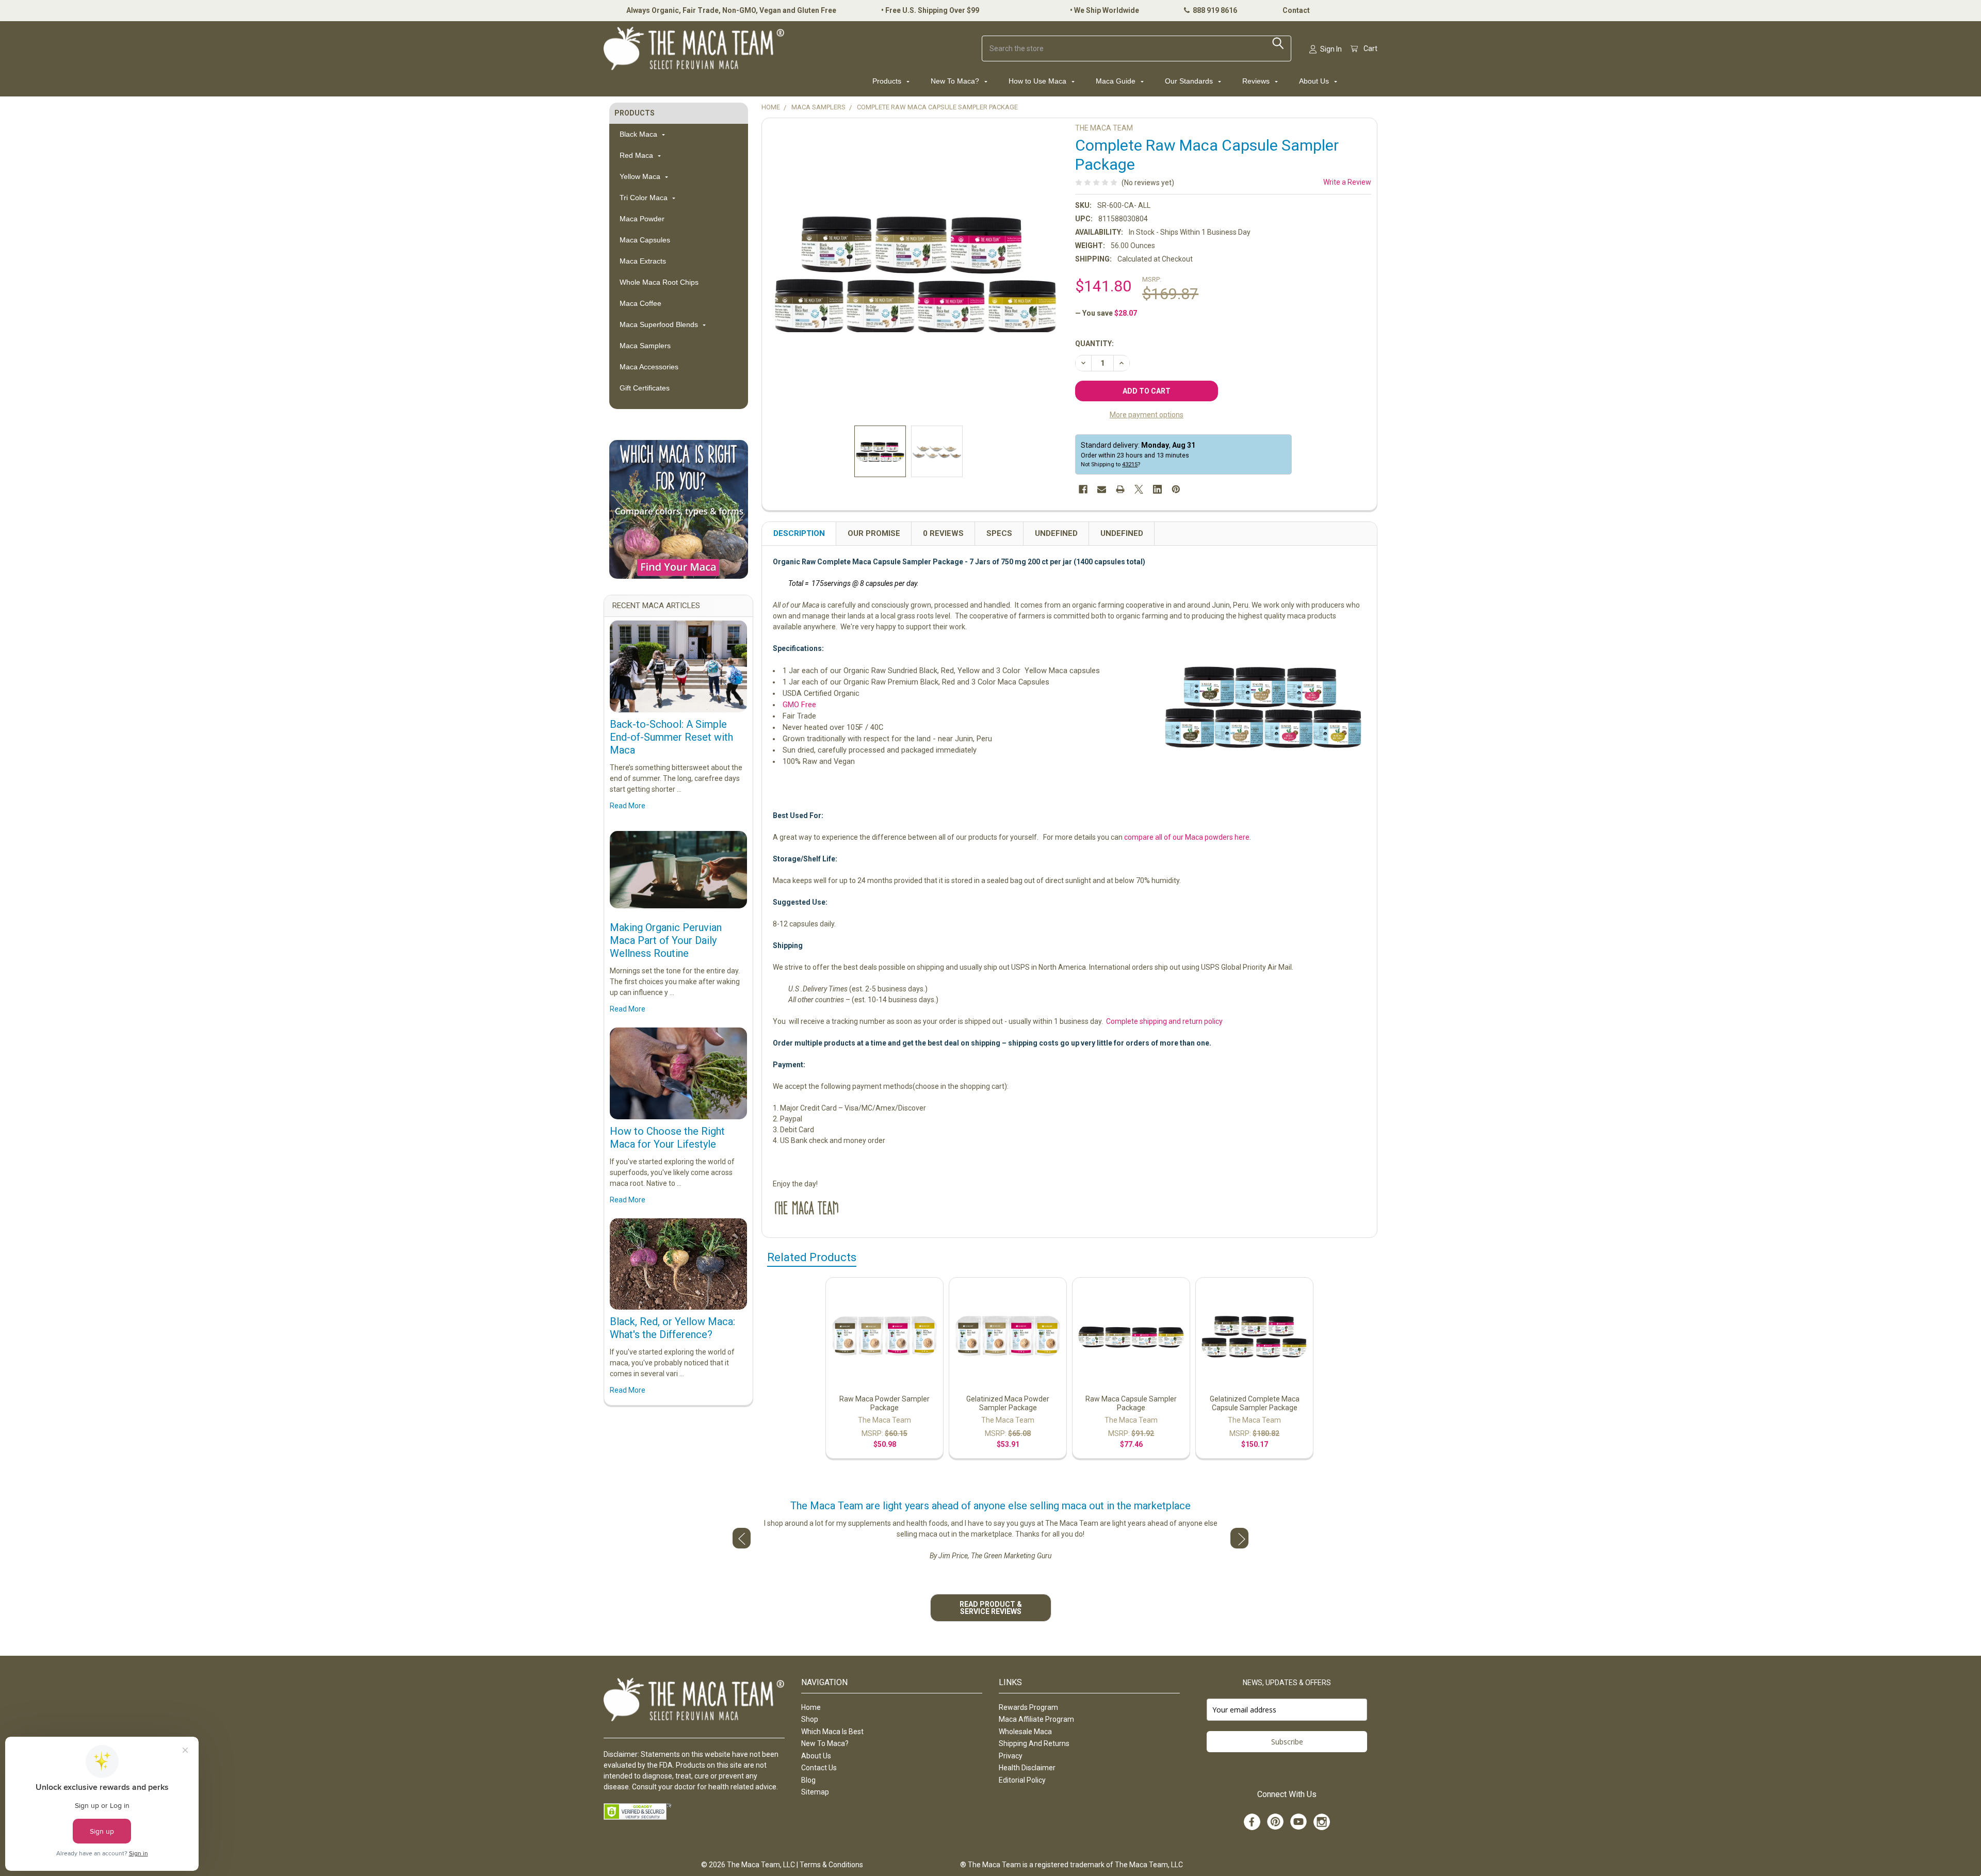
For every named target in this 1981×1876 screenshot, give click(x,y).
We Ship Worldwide (1107, 10)
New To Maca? (956, 81)
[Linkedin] (1157, 489)
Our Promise (874, 533)
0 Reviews (943, 533)
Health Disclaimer (1027, 1768)
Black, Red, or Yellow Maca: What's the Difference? (672, 1328)
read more (628, 806)
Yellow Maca (641, 176)
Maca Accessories (649, 367)
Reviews (1257, 81)
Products (888, 81)
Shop (810, 1719)
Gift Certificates (645, 388)
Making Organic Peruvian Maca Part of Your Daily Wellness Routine (666, 940)
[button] (679, 509)
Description (799, 533)
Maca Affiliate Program (1036, 1719)
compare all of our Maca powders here (1187, 837)
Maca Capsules (645, 240)
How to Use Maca (1038, 81)
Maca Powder (642, 219)
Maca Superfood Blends (660, 324)
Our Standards (1190, 81)
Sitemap (815, 1792)
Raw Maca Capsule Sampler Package (1131, 1404)
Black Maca (639, 134)
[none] (916, 272)
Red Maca (637, 155)
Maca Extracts (643, 261)
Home (811, 1707)
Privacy (1011, 1756)
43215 (1130, 464)
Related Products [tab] (812, 1257)
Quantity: (1094, 344)
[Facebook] (1083, 489)
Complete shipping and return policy (1164, 1021)
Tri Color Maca (645, 198)
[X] (1139, 489)
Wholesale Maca (1025, 1732)
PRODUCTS (635, 113)
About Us (1315, 81)
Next (1239, 1538)
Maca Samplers (645, 346)
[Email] (1102, 489)
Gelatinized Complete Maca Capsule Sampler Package (1255, 1404)
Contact (1296, 10)
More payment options (1147, 415)
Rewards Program (1028, 1707)
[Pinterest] (1176, 489)
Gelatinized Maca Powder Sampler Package (1008, 1404)
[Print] (1120, 489)
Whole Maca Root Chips (659, 282)
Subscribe (1287, 1742)
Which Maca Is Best (832, 1732)
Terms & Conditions (831, 1865)
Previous (742, 1538)
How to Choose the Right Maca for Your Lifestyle (667, 1138)
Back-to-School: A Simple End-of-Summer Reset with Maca (671, 737)
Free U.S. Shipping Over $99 (932, 10)
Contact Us (819, 1768)
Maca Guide (1117, 81)
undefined (1056, 533)
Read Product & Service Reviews (991, 1608)
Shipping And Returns (1034, 1743)
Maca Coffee (640, 303)
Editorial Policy (1022, 1780)
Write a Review (1347, 182)
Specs (999, 533)
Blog (808, 1780)
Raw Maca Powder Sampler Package (884, 1404)
